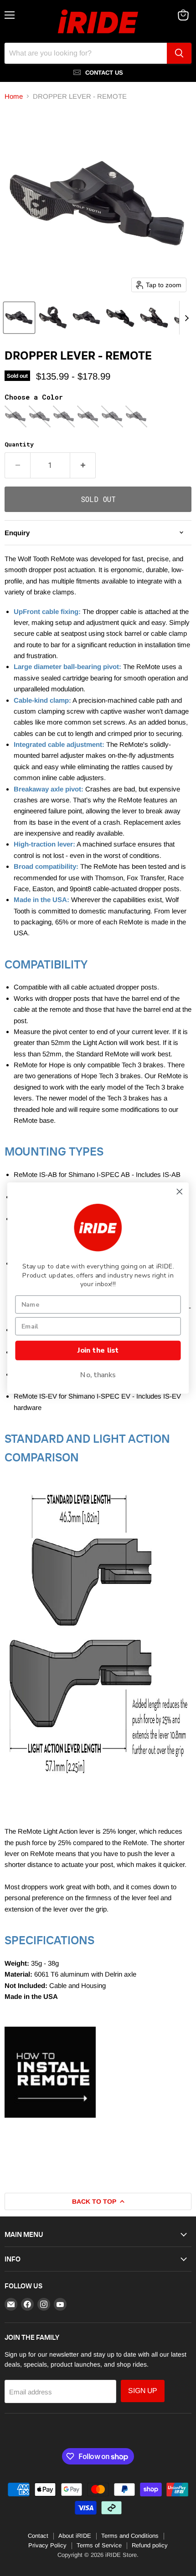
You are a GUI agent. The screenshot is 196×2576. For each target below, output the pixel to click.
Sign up (143, 2391)
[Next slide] (186, 318)
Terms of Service (99, 2545)
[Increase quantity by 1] (83, 465)
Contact (38, 2536)
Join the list (98, 1350)
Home (14, 96)
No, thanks (98, 1375)
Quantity (19, 444)
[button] (19, 318)
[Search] (179, 53)
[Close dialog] (180, 1192)
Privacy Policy (47, 2545)
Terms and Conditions (130, 2536)
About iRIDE (75, 2536)
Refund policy (150, 2545)
